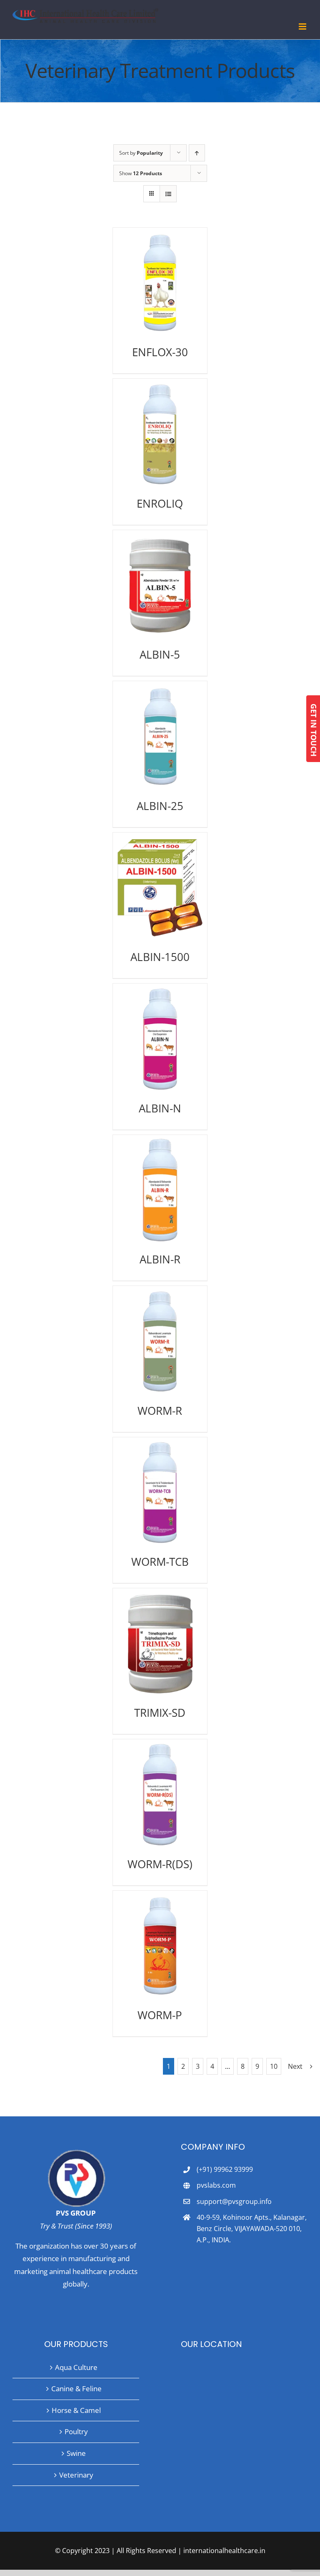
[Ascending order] (197, 153)
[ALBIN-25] (160, 736)
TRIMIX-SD (160, 1713)
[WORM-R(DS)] (160, 1794)
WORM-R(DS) (160, 1864)
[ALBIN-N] (160, 1039)
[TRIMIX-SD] (160, 1643)
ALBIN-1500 (160, 957)
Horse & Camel (76, 2410)
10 (274, 2066)
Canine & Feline (76, 2389)
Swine (76, 2453)
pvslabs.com (216, 2185)
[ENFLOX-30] (160, 283)
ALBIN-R (160, 1259)
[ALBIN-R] (160, 1190)
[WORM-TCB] (160, 1492)
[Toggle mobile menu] (303, 26)
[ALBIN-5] (160, 585)
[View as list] (168, 194)
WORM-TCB (160, 1562)
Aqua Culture (76, 2367)
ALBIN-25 (160, 806)
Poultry (76, 2431)
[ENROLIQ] (160, 434)
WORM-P (160, 2015)
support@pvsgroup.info (234, 2201)
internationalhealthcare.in (224, 2551)
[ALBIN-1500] (160, 888)
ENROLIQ (160, 503)
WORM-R (160, 1411)
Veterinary (76, 2475)
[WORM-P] (160, 1946)
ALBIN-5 (160, 654)
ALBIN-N (160, 1108)
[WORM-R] (160, 1341)
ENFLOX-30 (160, 352)
